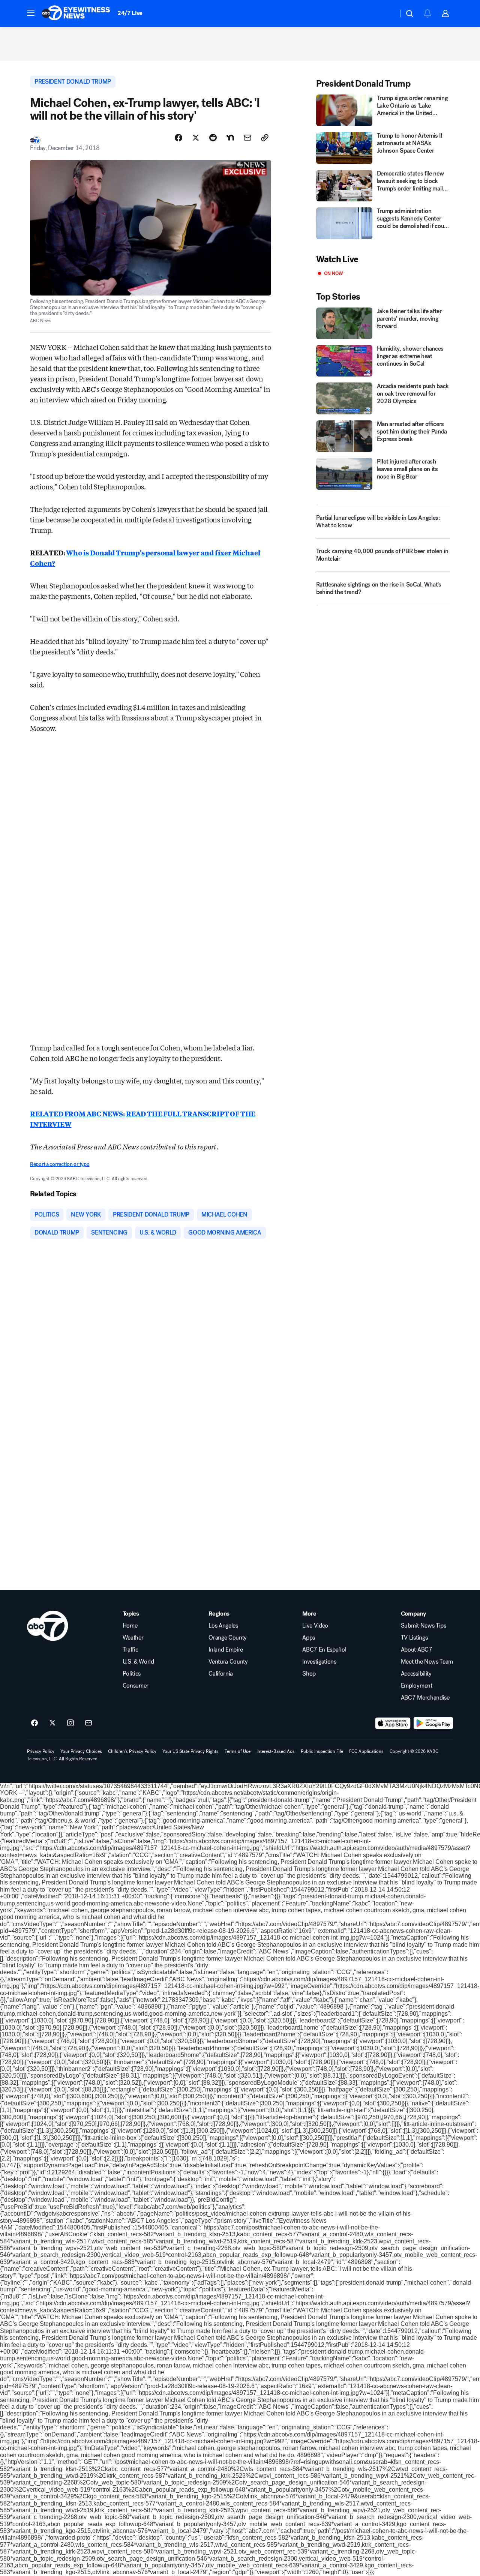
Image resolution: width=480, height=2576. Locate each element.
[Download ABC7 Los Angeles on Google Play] (433, 1723)
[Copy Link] (265, 138)
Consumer (136, 1686)
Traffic (130, 1650)
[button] (31, 13)
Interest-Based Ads (276, 1751)
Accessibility (416, 1674)
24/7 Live (130, 13)
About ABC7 (417, 1650)
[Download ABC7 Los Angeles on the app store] (393, 1723)
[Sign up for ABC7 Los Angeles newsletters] (88, 1723)
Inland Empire (226, 1650)
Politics (132, 1674)
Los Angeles (223, 1626)
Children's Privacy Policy (132, 1751)
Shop (309, 1674)
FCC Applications (366, 1751)
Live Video (315, 1626)
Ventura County (228, 1662)
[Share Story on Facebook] (178, 138)
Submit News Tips (424, 1626)
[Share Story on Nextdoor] (230, 138)
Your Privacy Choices (81, 1751)
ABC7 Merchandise (425, 1698)
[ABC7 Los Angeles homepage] (76, 14)
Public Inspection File (322, 1751)
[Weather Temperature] (386, 14)
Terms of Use (238, 1751)
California (221, 1674)
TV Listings (414, 1638)
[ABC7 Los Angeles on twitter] (52, 1723)
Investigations (319, 1662)
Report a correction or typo (60, 1164)
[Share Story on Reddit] (213, 138)
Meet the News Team (427, 1662)
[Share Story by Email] (247, 138)
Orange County (228, 1638)
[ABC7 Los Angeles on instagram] (70, 1723)
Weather (133, 1638)
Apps (309, 1638)
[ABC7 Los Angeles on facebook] (34, 1723)
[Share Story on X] (196, 138)
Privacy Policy (41, 1751)
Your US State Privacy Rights (190, 1751)
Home (130, 1626)
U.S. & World (138, 1662)
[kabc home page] (47, 1626)
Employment (417, 1686)
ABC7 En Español (324, 1650)
